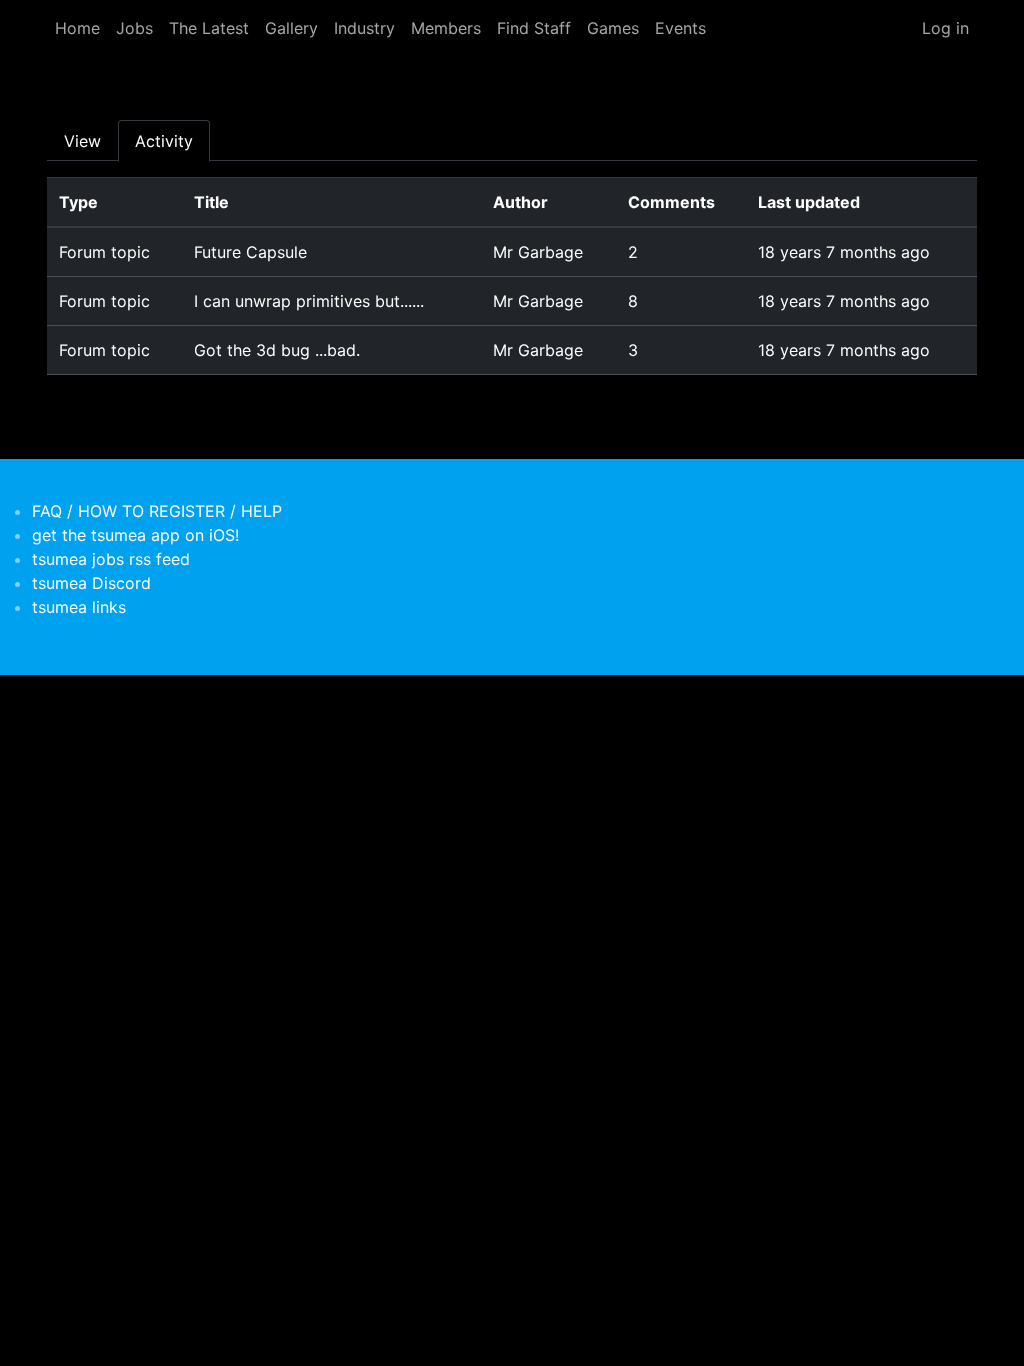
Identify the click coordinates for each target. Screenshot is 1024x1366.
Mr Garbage (538, 252)
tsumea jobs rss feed (111, 559)
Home (77, 28)
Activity (164, 141)
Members (446, 28)
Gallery (291, 28)
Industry (364, 28)
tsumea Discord (91, 583)
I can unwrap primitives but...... (309, 301)
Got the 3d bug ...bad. (277, 350)
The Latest (209, 28)
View (82, 141)
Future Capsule (250, 252)
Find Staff (534, 28)
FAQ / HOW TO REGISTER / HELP (157, 511)
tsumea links (79, 607)
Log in (945, 28)
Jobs (134, 28)
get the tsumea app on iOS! (135, 535)
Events (680, 28)
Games (613, 28)
